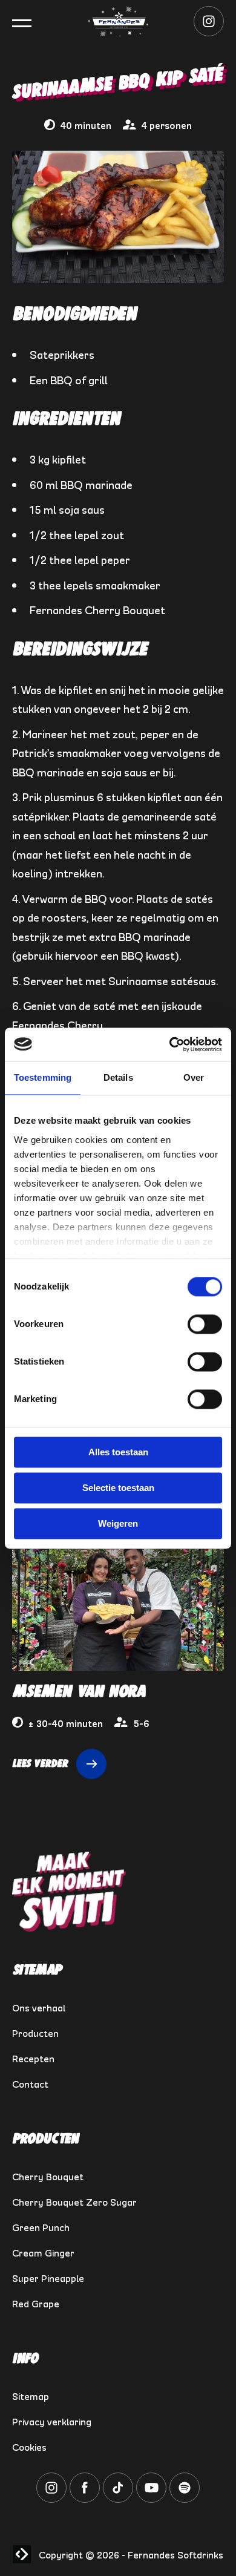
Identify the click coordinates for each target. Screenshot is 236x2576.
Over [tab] (194, 1077)
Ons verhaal (39, 2007)
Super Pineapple (48, 2277)
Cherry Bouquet (48, 2175)
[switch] (205, 1324)
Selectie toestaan (118, 1488)
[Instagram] (209, 31)
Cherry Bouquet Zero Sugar (74, 2201)
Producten (35, 2032)
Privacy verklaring (52, 2420)
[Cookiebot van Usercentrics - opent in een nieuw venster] (170, 1044)
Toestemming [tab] (43, 1077)
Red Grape (36, 2302)
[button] (22, 23)
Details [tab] (118, 1077)
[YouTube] (151, 2498)
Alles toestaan (118, 1452)
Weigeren (118, 1523)
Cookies (29, 2446)
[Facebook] (85, 2498)
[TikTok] (118, 2498)
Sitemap (31, 2395)
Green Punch (41, 2226)
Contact (30, 2083)
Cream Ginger (43, 2252)
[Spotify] (185, 2498)
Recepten (33, 2057)
